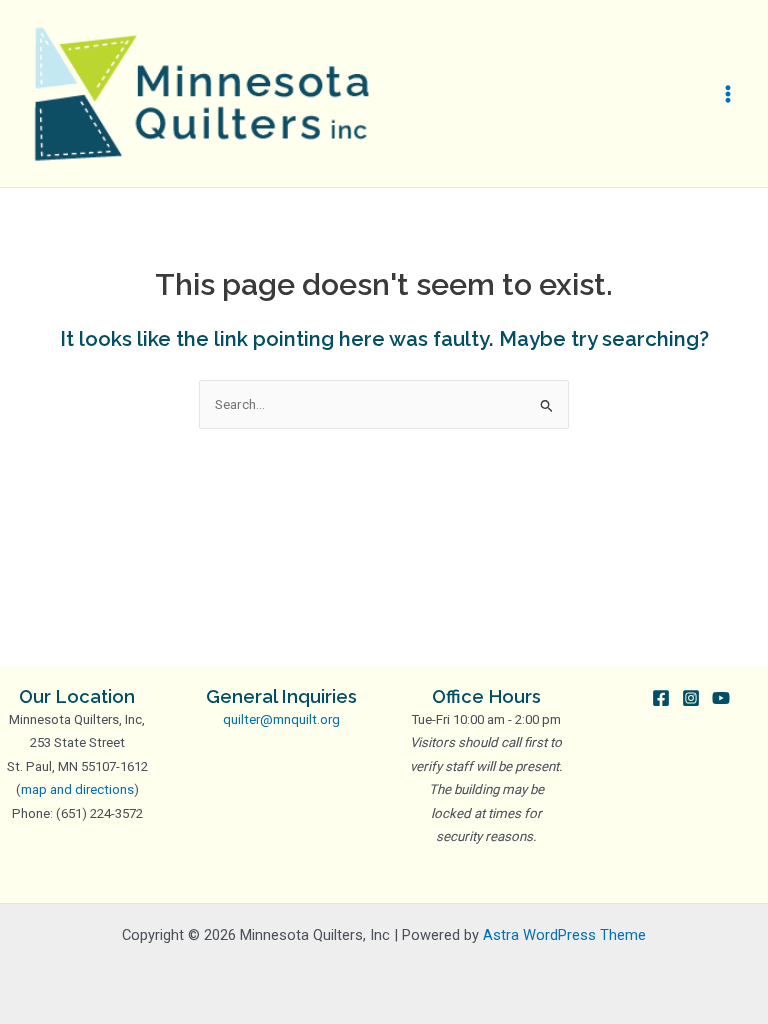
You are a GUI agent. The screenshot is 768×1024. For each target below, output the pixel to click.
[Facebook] (661, 698)
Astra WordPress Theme (564, 935)
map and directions (77, 789)
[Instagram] (691, 698)
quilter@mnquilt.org (281, 719)
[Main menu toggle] (728, 93)
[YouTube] (721, 698)
